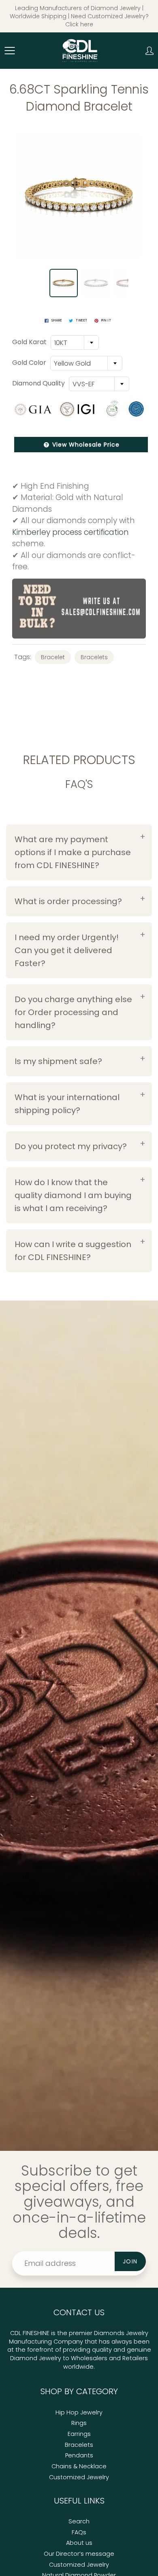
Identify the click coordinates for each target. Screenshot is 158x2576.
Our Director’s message (79, 2554)
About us (79, 2543)
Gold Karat (29, 342)
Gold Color (29, 363)
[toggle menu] (10, 51)
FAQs (79, 2532)
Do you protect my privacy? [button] (71, 1146)
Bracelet (53, 657)
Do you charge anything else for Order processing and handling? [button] (73, 1012)
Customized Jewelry (79, 2477)
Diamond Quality (38, 383)
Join (130, 2261)
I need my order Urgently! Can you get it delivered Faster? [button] (67, 950)
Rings (79, 2423)
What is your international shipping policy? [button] (67, 1104)
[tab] (79, 852)
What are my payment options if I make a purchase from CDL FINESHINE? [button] (73, 852)
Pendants (79, 2455)
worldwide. (79, 2367)
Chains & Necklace (79, 2466)
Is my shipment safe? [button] (58, 1061)
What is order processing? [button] (68, 901)
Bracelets (94, 657)
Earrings (79, 2434)
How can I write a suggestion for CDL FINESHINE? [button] (73, 1251)
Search (79, 2521)
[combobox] (75, 343)
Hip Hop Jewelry (79, 2412)
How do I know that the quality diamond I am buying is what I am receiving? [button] (73, 1195)
